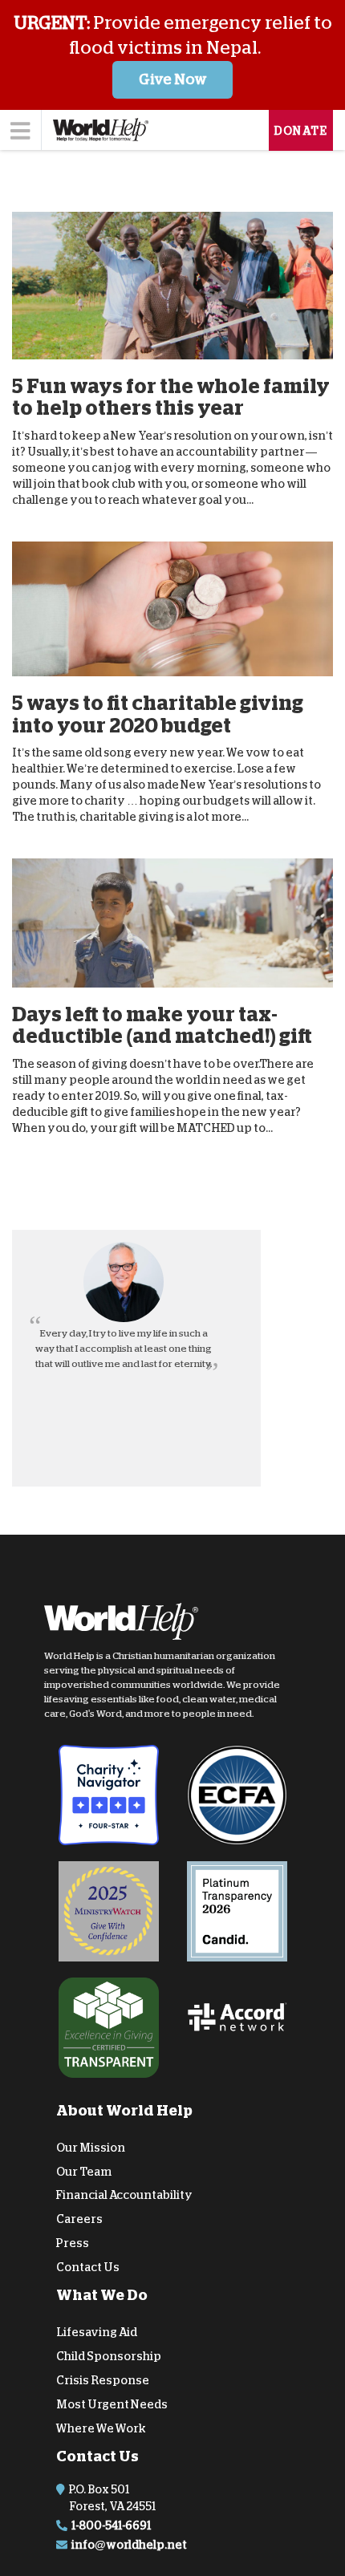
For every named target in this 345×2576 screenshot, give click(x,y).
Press (73, 2243)
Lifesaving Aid (97, 2332)
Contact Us (88, 2267)
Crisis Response (103, 2380)
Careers (79, 2219)
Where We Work (101, 2428)
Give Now (173, 79)
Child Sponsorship (109, 2356)
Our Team (84, 2171)
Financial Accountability (124, 2195)
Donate (301, 131)
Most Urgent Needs (112, 2404)
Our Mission (91, 2148)
